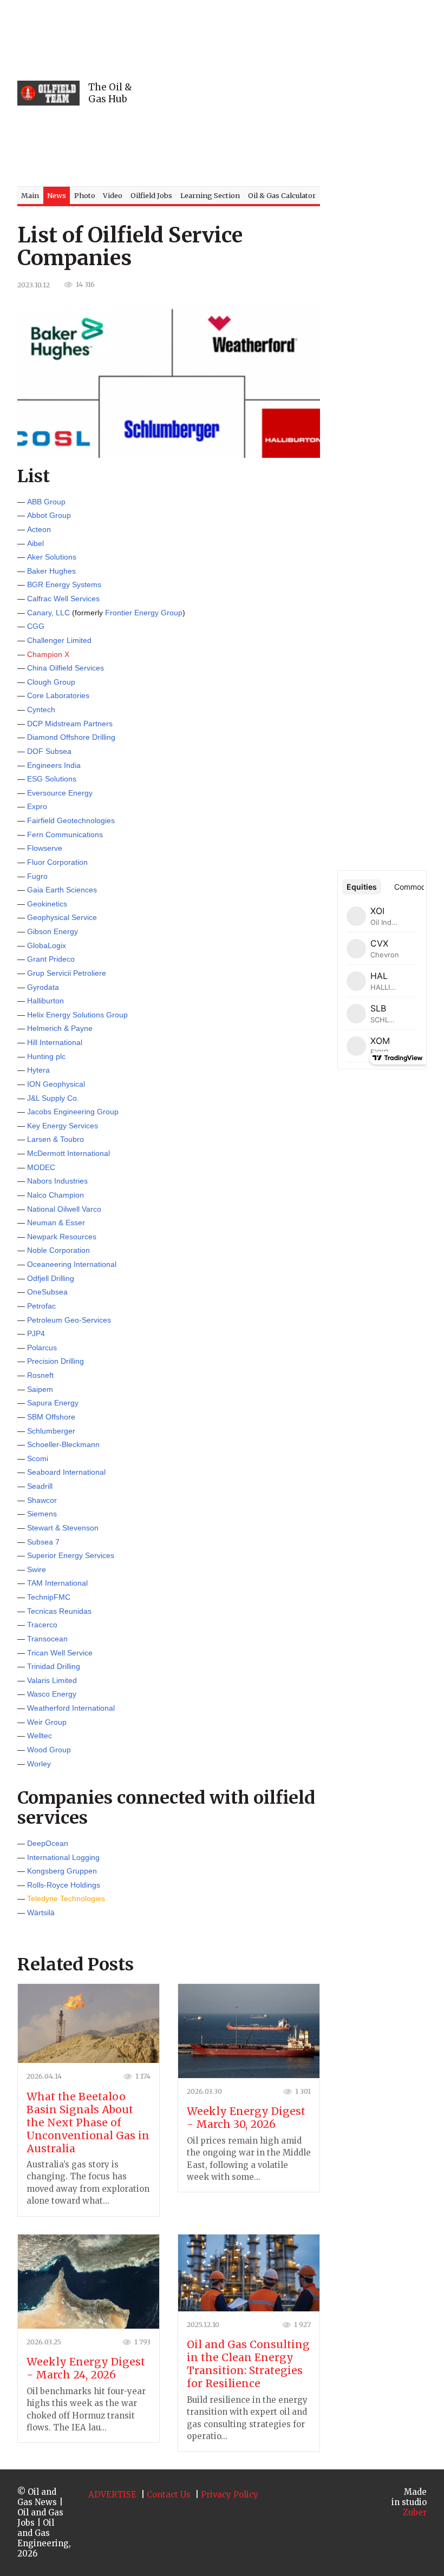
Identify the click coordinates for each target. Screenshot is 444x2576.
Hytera (38, 1070)
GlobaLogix (47, 945)
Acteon (39, 529)
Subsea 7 (43, 1542)
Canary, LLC (48, 613)
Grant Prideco (51, 959)
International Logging (63, 1857)
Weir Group (47, 1722)
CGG (36, 626)
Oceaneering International (72, 1264)
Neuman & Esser (56, 1223)
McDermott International (68, 1153)
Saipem (40, 1389)
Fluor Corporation (57, 862)
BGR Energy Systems (64, 584)
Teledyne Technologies (66, 1898)
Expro (37, 806)
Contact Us (169, 2495)
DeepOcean (48, 1843)
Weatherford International (71, 1708)
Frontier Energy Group (144, 613)
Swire (37, 1569)
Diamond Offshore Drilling (71, 737)
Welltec (40, 1736)
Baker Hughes (51, 571)
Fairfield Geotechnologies (71, 820)
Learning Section (210, 195)
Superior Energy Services (71, 1555)
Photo (85, 195)
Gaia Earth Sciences (62, 890)
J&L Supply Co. (53, 1098)
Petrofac (41, 1306)
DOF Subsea (49, 751)
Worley (39, 1764)
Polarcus (42, 1348)
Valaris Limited (52, 1680)
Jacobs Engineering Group (73, 1112)
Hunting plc (46, 1056)
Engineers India (54, 765)
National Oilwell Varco (64, 1209)
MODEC (41, 1167)
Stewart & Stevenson (63, 1528)
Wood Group (49, 1750)
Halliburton (45, 1001)
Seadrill (40, 1486)
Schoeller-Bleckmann (63, 1444)
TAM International (57, 1583)
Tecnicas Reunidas (59, 1611)
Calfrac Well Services (63, 599)
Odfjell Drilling (51, 1278)
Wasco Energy (52, 1694)
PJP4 (36, 1333)
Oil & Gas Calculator (282, 195)
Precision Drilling (56, 1361)
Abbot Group (49, 515)
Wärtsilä (41, 1913)
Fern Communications (65, 834)
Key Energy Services (63, 1126)
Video (113, 195)
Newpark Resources (62, 1237)
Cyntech (41, 709)
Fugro (37, 876)
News (57, 195)
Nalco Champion (56, 1195)
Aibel (35, 543)
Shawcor (42, 1500)
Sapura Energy (53, 1403)
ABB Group (46, 502)
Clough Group (51, 682)
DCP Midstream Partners (70, 724)
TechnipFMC (49, 1597)
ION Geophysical (56, 1084)
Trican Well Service (60, 1653)
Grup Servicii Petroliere (67, 973)
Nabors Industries (57, 1181)
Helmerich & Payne (60, 1028)
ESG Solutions (52, 779)
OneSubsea (47, 1292)
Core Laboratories (58, 695)
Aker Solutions (52, 557)
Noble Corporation (58, 1250)
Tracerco (42, 1625)
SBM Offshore (51, 1417)
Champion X (48, 654)
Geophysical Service (62, 917)
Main (30, 195)
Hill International (55, 1042)
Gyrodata (43, 987)
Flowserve (45, 848)
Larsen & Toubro (56, 1139)
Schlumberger (51, 1431)
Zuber (415, 2512)
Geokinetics (47, 904)
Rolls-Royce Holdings (64, 1885)
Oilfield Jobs (151, 195)
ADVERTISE (112, 2495)
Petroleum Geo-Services (69, 1320)
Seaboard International (66, 1472)
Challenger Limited (59, 640)
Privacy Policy (230, 2495)
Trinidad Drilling (54, 1666)
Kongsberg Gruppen (62, 1871)
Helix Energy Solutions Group (77, 1015)
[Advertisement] (293, 93)
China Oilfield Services (66, 668)
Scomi (38, 1458)
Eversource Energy (60, 793)
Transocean (47, 1639)
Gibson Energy (53, 931)
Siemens (42, 1514)
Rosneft (40, 1375)
